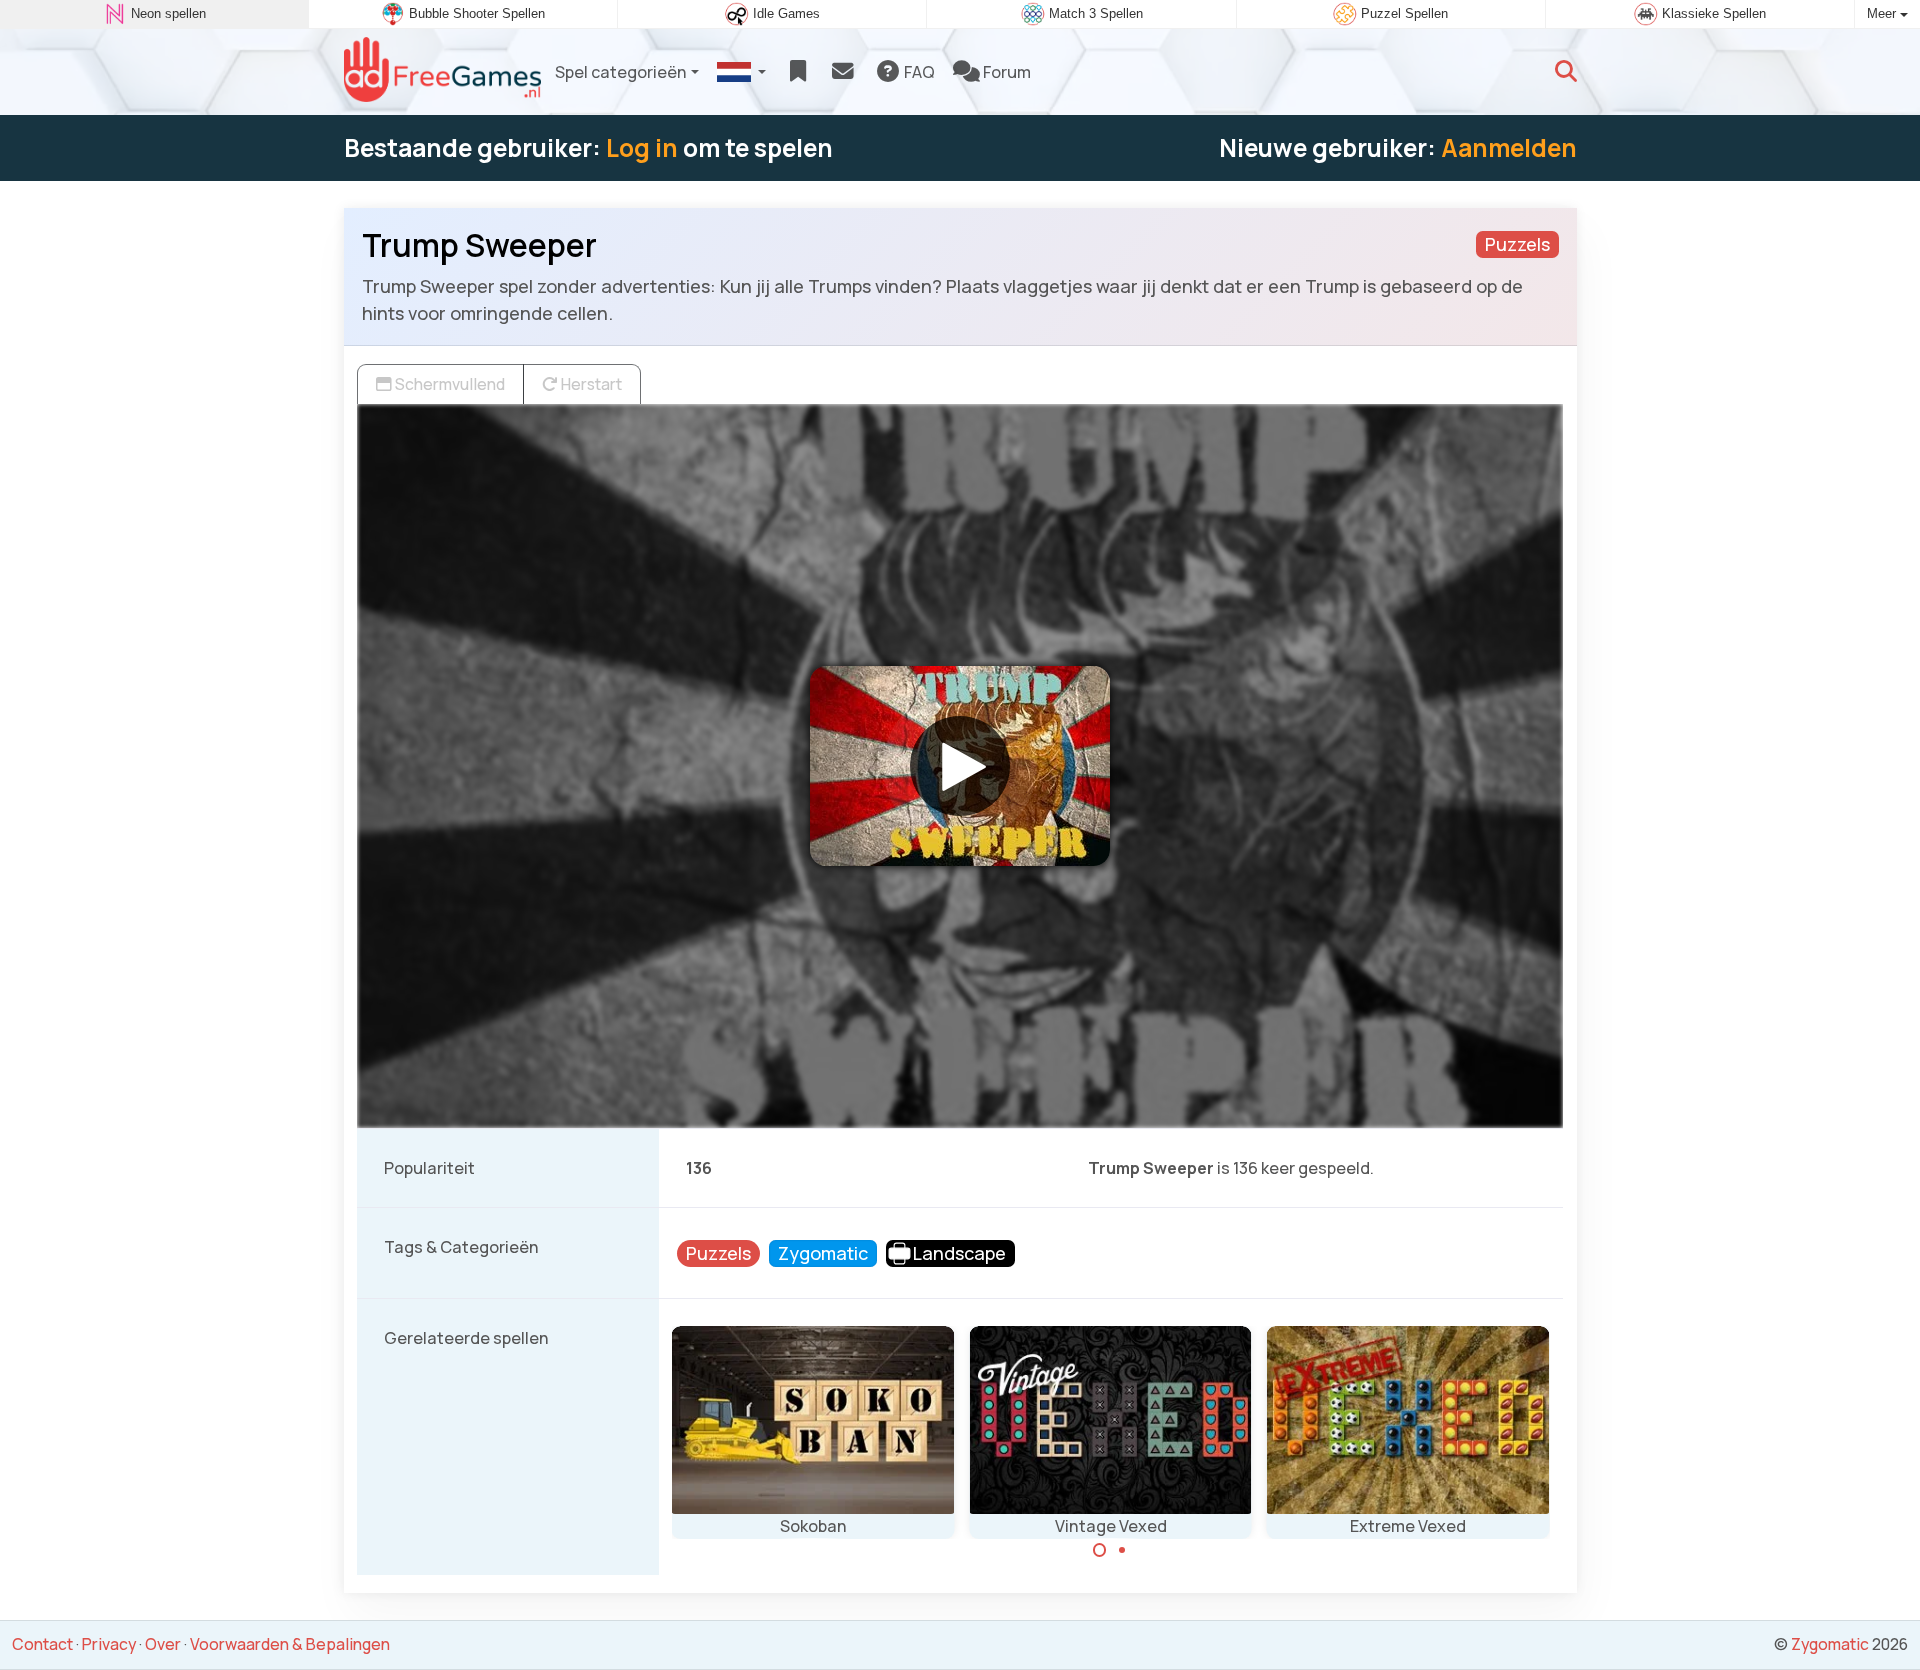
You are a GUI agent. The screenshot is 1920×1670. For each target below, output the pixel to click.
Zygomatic (1830, 1644)
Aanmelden (1509, 147)
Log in (642, 147)
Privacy (109, 1644)
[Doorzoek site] (1566, 72)
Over (163, 1644)
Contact (42, 1644)
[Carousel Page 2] (1122, 1550)
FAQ (918, 72)
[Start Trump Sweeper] (960, 766)
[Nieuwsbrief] (842, 72)
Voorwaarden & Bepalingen (290, 1644)
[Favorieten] (797, 72)
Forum (1005, 72)
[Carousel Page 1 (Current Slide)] (1100, 1550)
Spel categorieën (621, 72)
